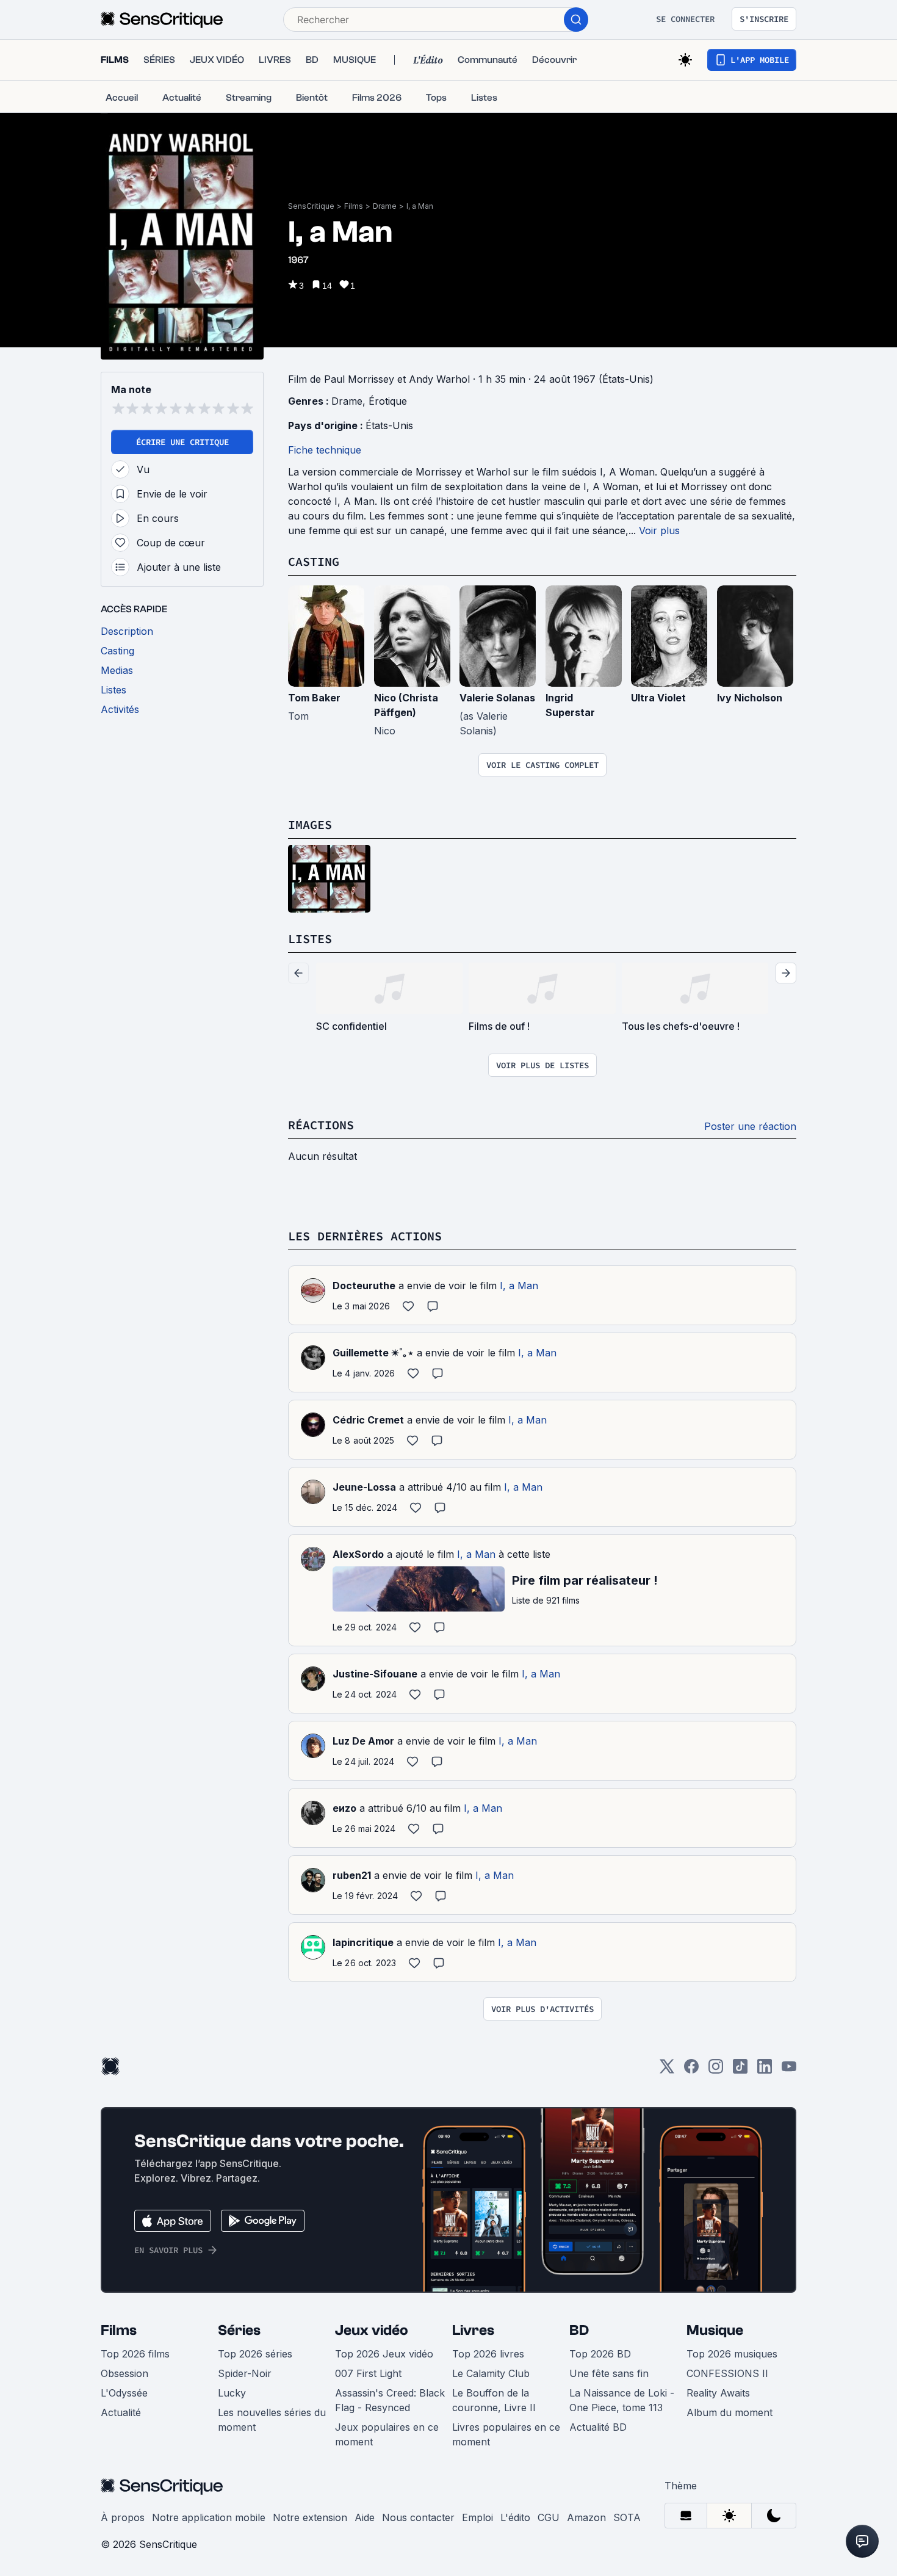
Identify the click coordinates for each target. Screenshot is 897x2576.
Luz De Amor (363, 1741)
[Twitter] (667, 2070)
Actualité (121, 2412)
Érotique (388, 401)
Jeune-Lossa (364, 1487)
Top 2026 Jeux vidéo (384, 2354)
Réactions (321, 1125)
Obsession (124, 2373)
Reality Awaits (718, 2393)
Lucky (232, 2393)
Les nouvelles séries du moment (272, 2420)
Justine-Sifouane (375, 1674)
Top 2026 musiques (732, 2354)
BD (579, 2330)
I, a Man (420, 206)
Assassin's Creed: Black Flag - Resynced (390, 2400)
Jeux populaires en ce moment (387, 2434)
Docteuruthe (364, 1286)
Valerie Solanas (497, 698)
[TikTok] (740, 2070)
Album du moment (729, 2412)
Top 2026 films (135, 2354)
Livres (473, 2330)
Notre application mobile (209, 2517)
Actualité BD (598, 2427)
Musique (715, 2330)
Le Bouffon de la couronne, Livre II (494, 2400)
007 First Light (368, 2373)
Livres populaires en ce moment (506, 2434)
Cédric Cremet (368, 1420)
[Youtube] (789, 2070)
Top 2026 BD (600, 2354)
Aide (365, 2517)
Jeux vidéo (372, 2330)
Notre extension (310, 2517)
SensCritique (311, 206)
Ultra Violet (658, 698)
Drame (385, 206)
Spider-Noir (245, 2373)
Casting (314, 561)
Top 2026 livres (488, 2354)
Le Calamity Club (491, 2373)
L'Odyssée (124, 2393)
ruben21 (352, 1875)
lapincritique (363, 1942)
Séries (239, 2330)
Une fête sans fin (609, 2373)
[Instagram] (716, 2070)
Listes (310, 939)
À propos (123, 2517)
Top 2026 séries (255, 2354)
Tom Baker (314, 698)
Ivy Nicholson (750, 698)
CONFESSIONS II (727, 2373)
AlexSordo (358, 1554)
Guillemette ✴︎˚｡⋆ (373, 1353)
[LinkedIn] (765, 2070)
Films (354, 206)
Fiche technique (325, 450)
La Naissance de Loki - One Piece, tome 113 (622, 2400)
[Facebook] (691, 2070)
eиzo (344, 1808)
